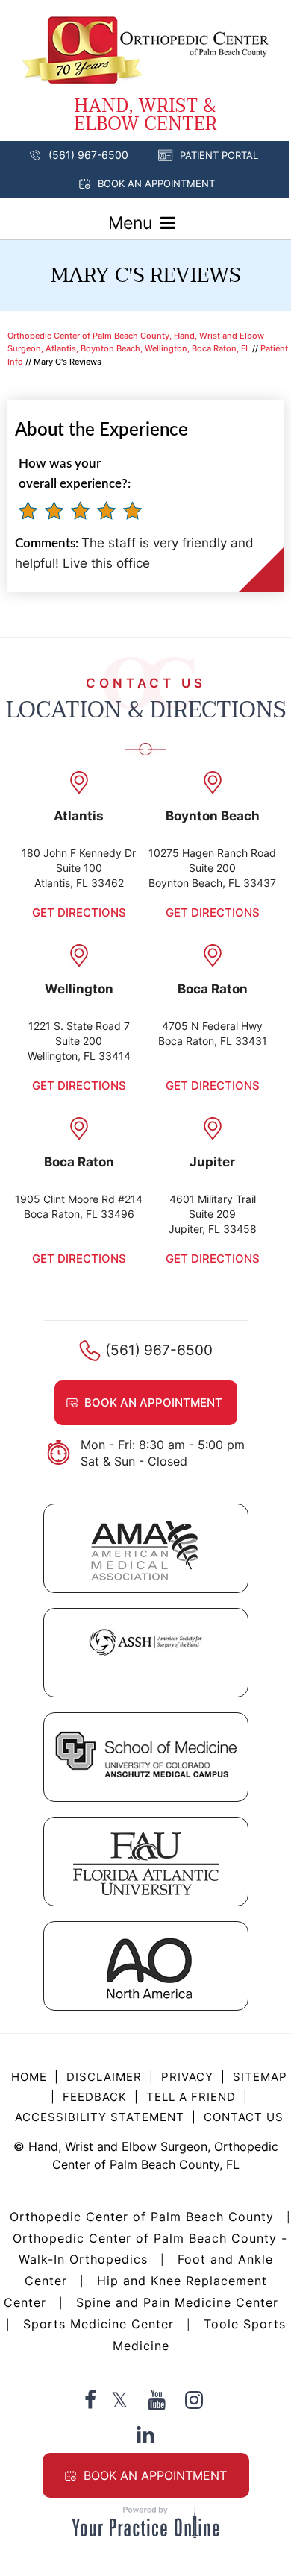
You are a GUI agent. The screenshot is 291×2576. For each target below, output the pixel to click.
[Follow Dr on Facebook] (90, 2400)
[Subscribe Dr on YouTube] (157, 2400)
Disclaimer (106, 2077)
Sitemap (260, 2077)
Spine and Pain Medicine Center (177, 2302)
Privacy (187, 2077)
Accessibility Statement (100, 2117)
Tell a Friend (191, 2097)
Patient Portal (219, 155)
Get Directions (79, 912)
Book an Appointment (156, 183)
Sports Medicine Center (98, 2324)
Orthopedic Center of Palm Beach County (142, 2217)
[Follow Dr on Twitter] (120, 2400)
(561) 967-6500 (88, 155)
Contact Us (244, 2117)
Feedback (95, 2097)
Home (29, 2077)
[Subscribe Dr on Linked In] (145, 2434)
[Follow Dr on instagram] (194, 2400)
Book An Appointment (155, 2475)
